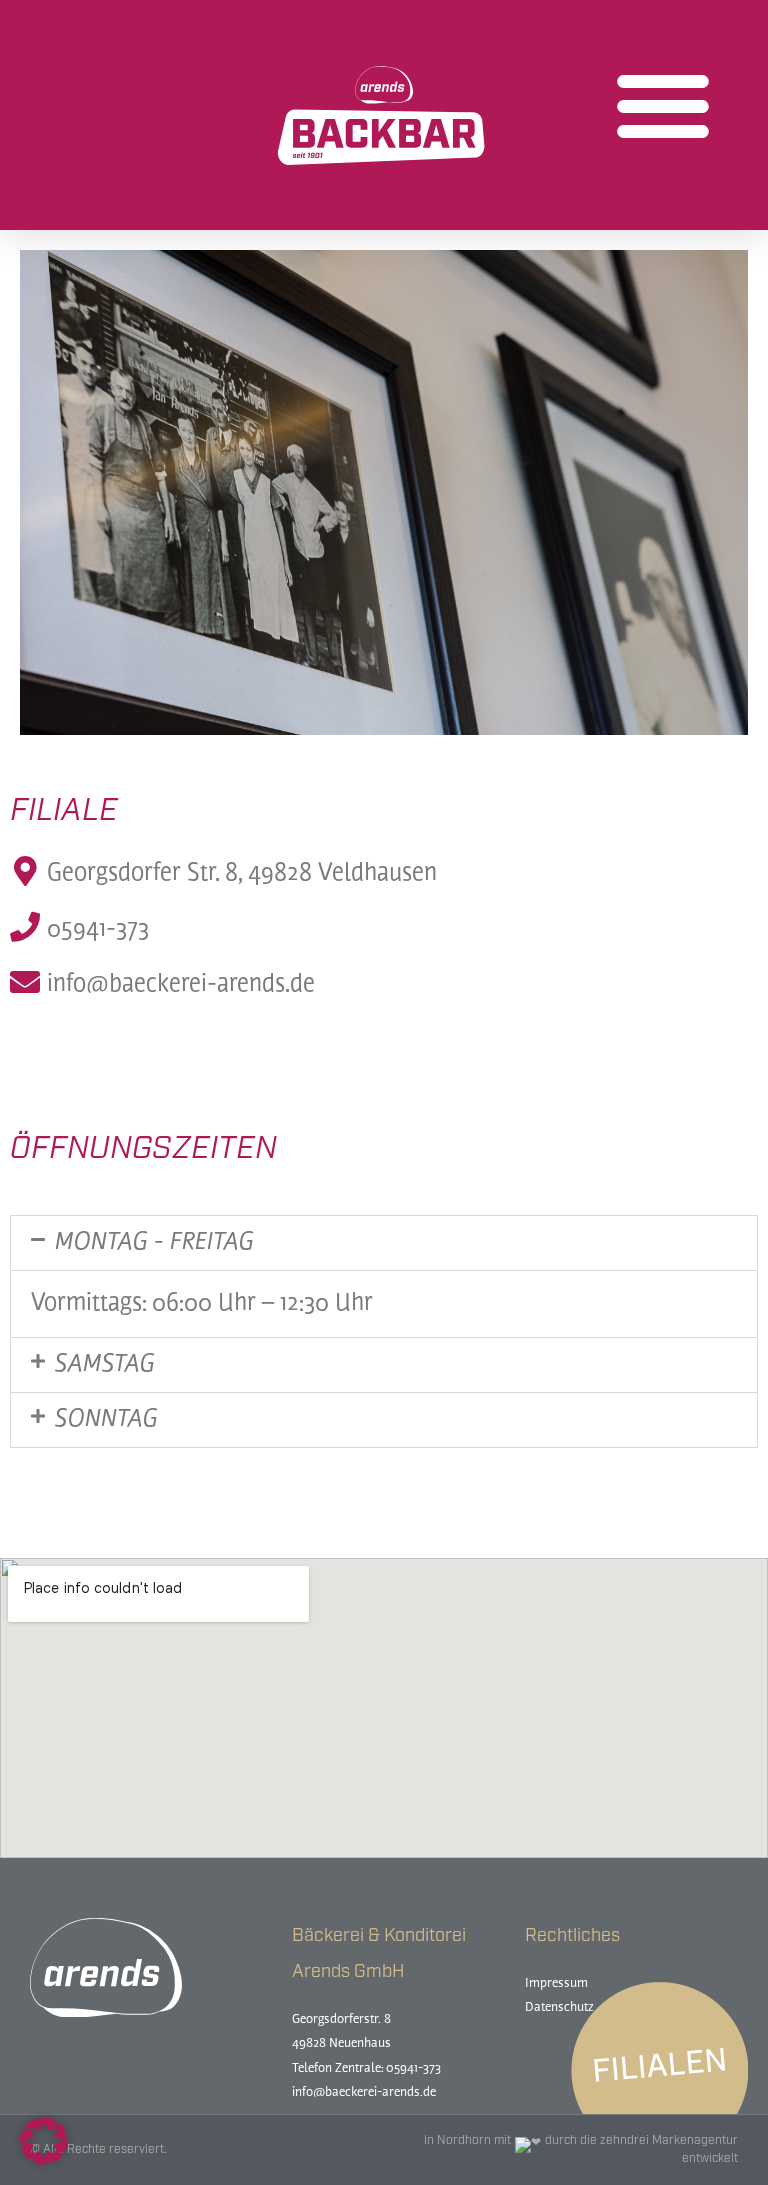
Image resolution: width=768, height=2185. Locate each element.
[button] (663, 105)
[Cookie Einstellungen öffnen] (44, 2159)
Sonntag (106, 1420)
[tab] (384, 1243)
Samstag (105, 1365)
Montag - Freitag (154, 1243)
